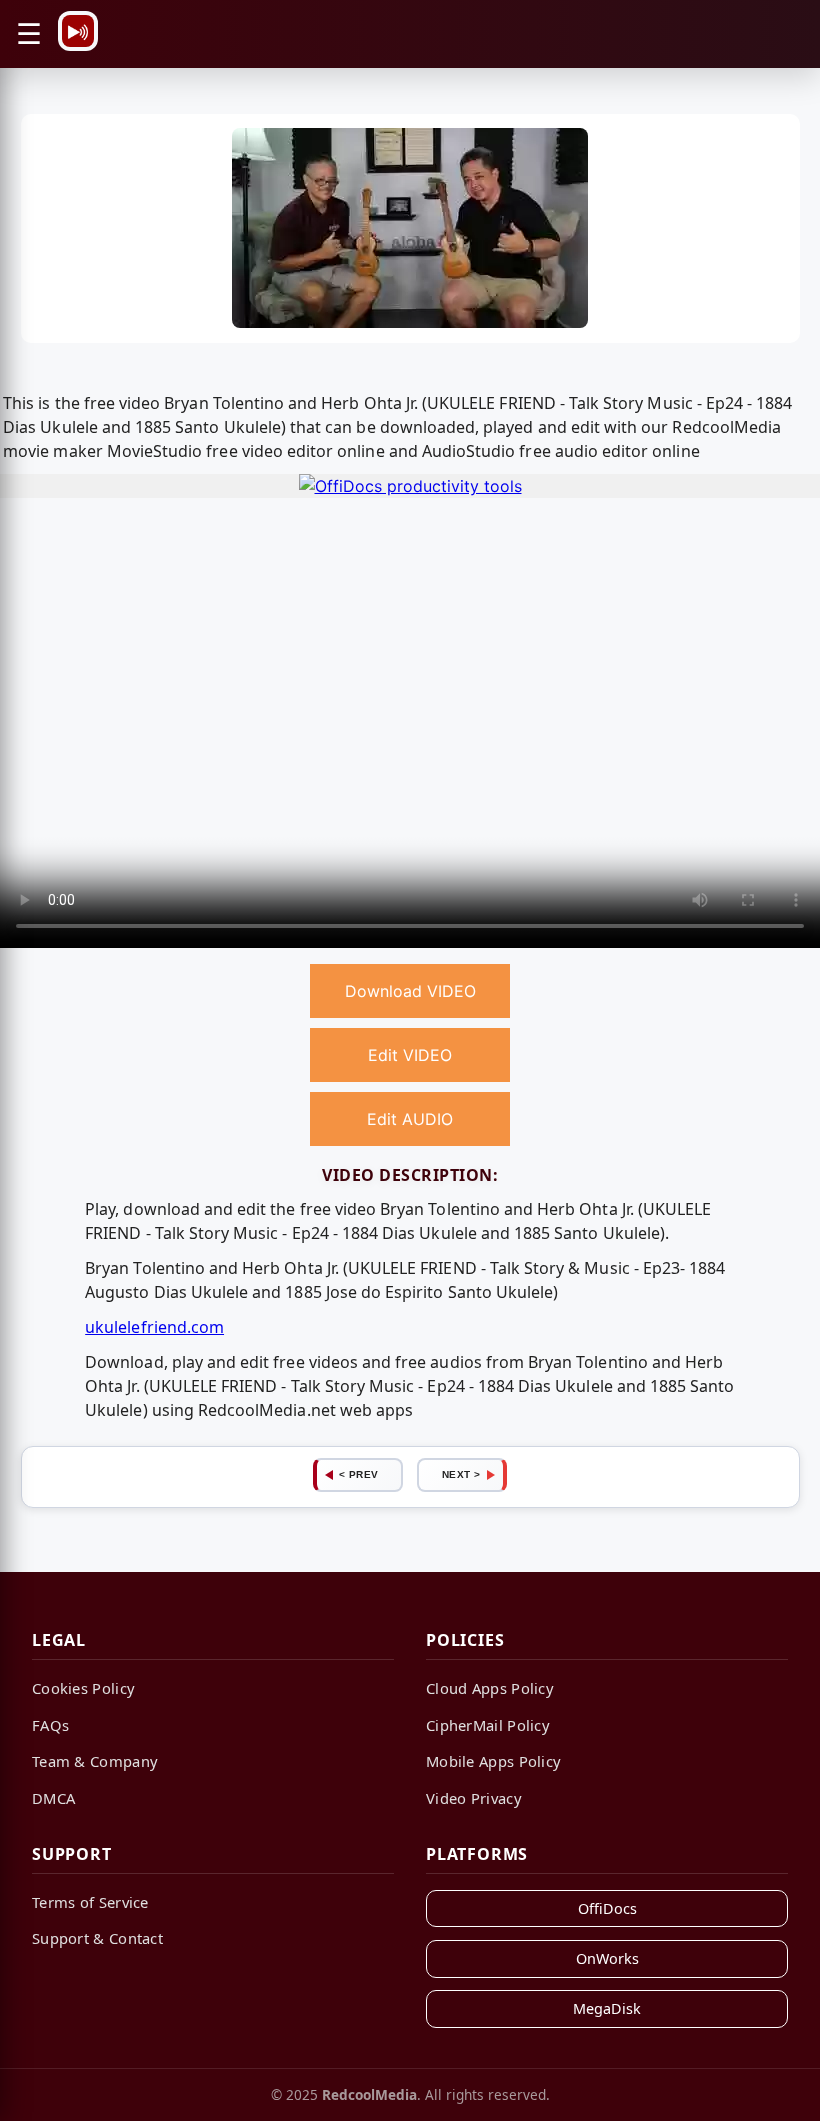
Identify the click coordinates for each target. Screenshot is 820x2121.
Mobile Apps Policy (493, 1761)
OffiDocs (607, 1908)
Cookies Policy (83, 1688)
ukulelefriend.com (154, 1327)
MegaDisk (607, 2008)
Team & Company (95, 1761)
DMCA (53, 1798)
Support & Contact (97, 1938)
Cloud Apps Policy (490, 1688)
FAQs (50, 1725)
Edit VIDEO (410, 1055)
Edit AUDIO (410, 1119)
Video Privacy (474, 1798)
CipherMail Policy (488, 1725)
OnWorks (607, 1958)
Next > (461, 1474)
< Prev (359, 1474)
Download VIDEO (410, 991)
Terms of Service (90, 1902)
